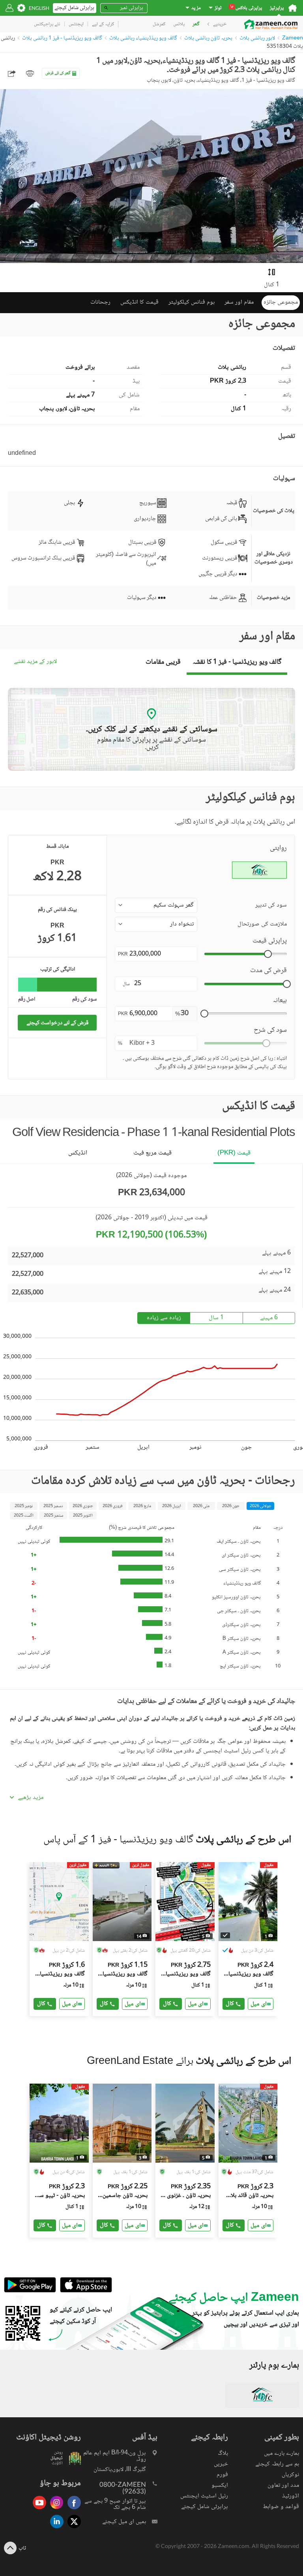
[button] (156, 905)
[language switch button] (39, 8)
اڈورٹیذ (291, 2496)
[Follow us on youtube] (37, 2510)
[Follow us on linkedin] (55, 2529)
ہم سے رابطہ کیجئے (277, 2464)
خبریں (221, 2464)
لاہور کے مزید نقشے (35, 662)
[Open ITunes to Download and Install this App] (84, 2292)
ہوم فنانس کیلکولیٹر (192, 302)
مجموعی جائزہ (281, 302)
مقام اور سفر (239, 302)
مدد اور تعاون (283, 2485)
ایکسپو (220, 2485)
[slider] (268, 954)
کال (41, 2004)
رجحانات (100, 302)
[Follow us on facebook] (72, 2510)
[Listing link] (59, 1939)
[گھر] (293, 8)
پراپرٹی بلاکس (246, 8)
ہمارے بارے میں (281, 2453)
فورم (222, 2475)
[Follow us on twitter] (72, 2529)
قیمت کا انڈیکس (139, 302)
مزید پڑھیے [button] (31, 1798)
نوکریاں (290, 2475)
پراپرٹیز (277, 8)
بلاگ (223, 2453)
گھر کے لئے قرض (58, 73)
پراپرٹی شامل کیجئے (205, 2507)
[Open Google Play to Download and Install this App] (30, 2292)
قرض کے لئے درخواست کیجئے (57, 1023)
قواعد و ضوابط (281, 2507)
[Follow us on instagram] (55, 2510)
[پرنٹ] (30, 73)
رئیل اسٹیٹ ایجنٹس (204, 2496)
